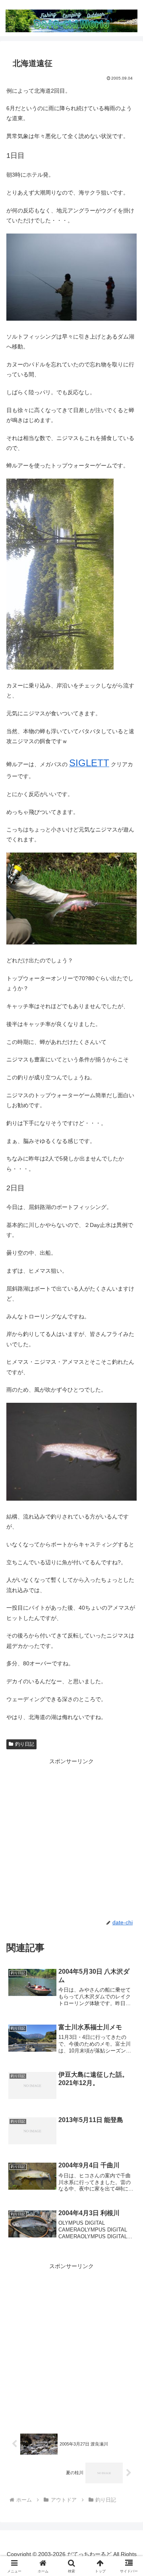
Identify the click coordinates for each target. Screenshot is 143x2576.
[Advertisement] (71, 1838)
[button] (128, 1545)
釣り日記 (25, 1744)
